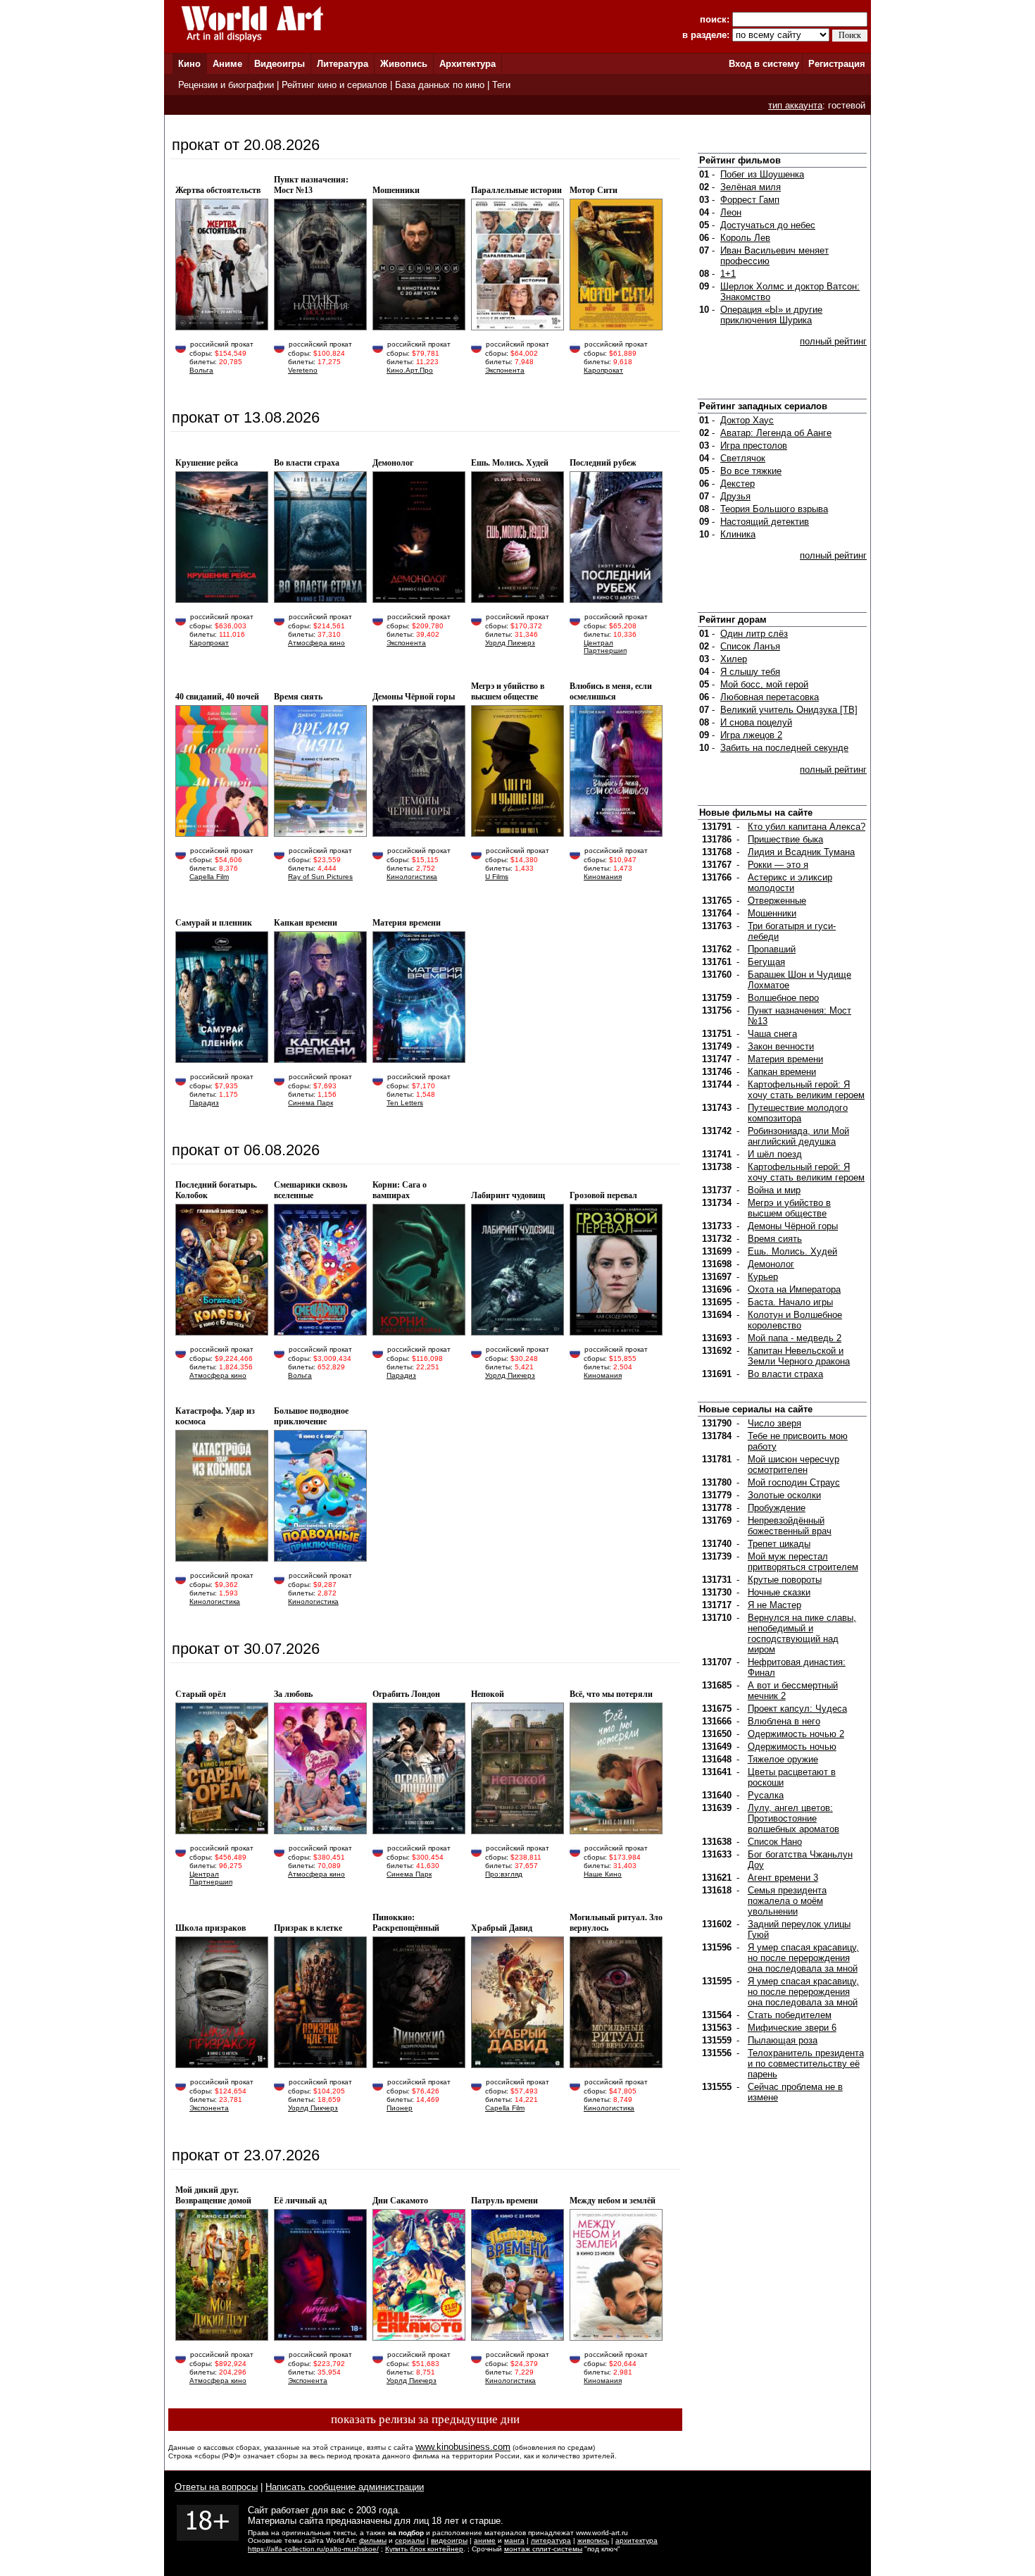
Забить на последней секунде (784, 748)
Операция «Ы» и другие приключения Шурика (771, 315)
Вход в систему (764, 64)
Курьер (763, 1277)
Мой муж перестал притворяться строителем (803, 1562)
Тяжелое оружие (783, 1759)
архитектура (636, 2540)
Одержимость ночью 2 (796, 1734)
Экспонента (505, 370)
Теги (501, 85)
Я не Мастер (774, 1605)
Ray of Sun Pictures (320, 877)
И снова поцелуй (756, 722)
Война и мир (774, 1190)
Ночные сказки (779, 1592)
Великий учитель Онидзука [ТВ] (789, 710)
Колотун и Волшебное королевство (795, 1320)
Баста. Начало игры (790, 1302)
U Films (497, 877)
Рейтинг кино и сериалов (334, 85)
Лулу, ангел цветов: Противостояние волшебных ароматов (793, 1818)
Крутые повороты (785, 1580)
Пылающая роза (783, 2040)
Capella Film (209, 877)
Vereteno (303, 370)
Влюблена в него (784, 1721)
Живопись (404, 64)
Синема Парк (310, 1103)
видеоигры (449, 2540)
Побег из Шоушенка (762, 174)
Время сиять (775, 1239)
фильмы (373, 2540)
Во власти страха (785, 1374)
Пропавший (772, 949)
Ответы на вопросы (216, 2487)
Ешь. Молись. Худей (792, 1251)
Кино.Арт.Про (410, 370)
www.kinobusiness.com (463, 2447)
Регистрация (837, 64)
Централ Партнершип (605, 647)
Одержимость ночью (792, 1747)
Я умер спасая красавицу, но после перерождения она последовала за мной (803, 1958)
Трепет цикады (779, 1544)
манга (514, 2540)
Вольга (201, 370)
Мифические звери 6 (792, 2028)
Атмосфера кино (316, 643)
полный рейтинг (833, 341)
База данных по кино (440, 85)
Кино (189, 64)
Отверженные (777, 901)
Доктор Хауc (747, 420)
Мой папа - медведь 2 (795, 1338)
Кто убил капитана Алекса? (807, 827)
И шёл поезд (775, 1154)
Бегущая (766, 962)
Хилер (734, 659)
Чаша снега (772, 1034)
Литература (343, 64)
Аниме (227, 64)
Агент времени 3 (783, 1878)
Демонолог (771, 1264)
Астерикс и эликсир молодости (790, 883)
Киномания (603, 877)
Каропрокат (603, 370)
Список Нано (775, 1842)
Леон (731, 212)
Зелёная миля (751, 187)
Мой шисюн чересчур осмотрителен (793, 1464)
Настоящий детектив (765, 522)
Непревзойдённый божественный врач (790, 1526)
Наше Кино (603, 1874)
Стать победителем (790, 2015)
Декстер (738, 484)
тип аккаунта (795, 105)
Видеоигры (280, 64)
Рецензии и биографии (226, 85)
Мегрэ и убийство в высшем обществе (789, 1208)
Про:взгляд (504, 1874)
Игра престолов (754, 446)
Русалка (766, 1795)
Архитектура (468, 64)
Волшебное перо (783, 998)
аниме (485, 2540)
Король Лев (745, 238)
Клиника (738, 534)
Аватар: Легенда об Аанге (776, 433)
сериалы (410, 2540)
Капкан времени (782, 1072)
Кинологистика (412, 877)
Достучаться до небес (768, 225)
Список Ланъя (750, 646)
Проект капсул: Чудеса (797, 1709)
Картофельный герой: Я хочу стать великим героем (806, 1090)
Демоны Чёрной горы (793, 1226)
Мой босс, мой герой (764, 684)
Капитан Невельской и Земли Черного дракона (799, 1356)
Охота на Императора (794, 1289)
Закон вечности (781, 1046)
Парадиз (204, 1103)
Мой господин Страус (794, 1482)
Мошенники (772, 913)
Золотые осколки (784, 1495)
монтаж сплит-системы (543, 2549)
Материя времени (785, 1059)
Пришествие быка (785, 839)
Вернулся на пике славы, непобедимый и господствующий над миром (802, 1634)
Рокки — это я (778, 865)
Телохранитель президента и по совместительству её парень (806, 2064)
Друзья (735, 496)
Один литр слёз (754, 634)
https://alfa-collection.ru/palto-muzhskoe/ (313, 2549)
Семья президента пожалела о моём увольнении (787, 1901)
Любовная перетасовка (770, 697)
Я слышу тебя (750, 672)
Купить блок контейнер (424, 2549)
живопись (593, 2540)
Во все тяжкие (751, 471)
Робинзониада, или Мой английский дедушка (798, 1136)
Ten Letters (405, 1103)
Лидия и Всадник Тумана (801, 852)
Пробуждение (777, 1508)
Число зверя (774, 1423)
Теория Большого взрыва (774, 509)
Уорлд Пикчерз (510, 643)
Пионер (400, 2108)
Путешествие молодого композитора (798, 1113)
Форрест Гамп (750, 200)
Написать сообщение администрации (345, 2487)
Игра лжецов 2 (751, 735)
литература (551, 2540)
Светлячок (743, 458)
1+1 (728, 274)
